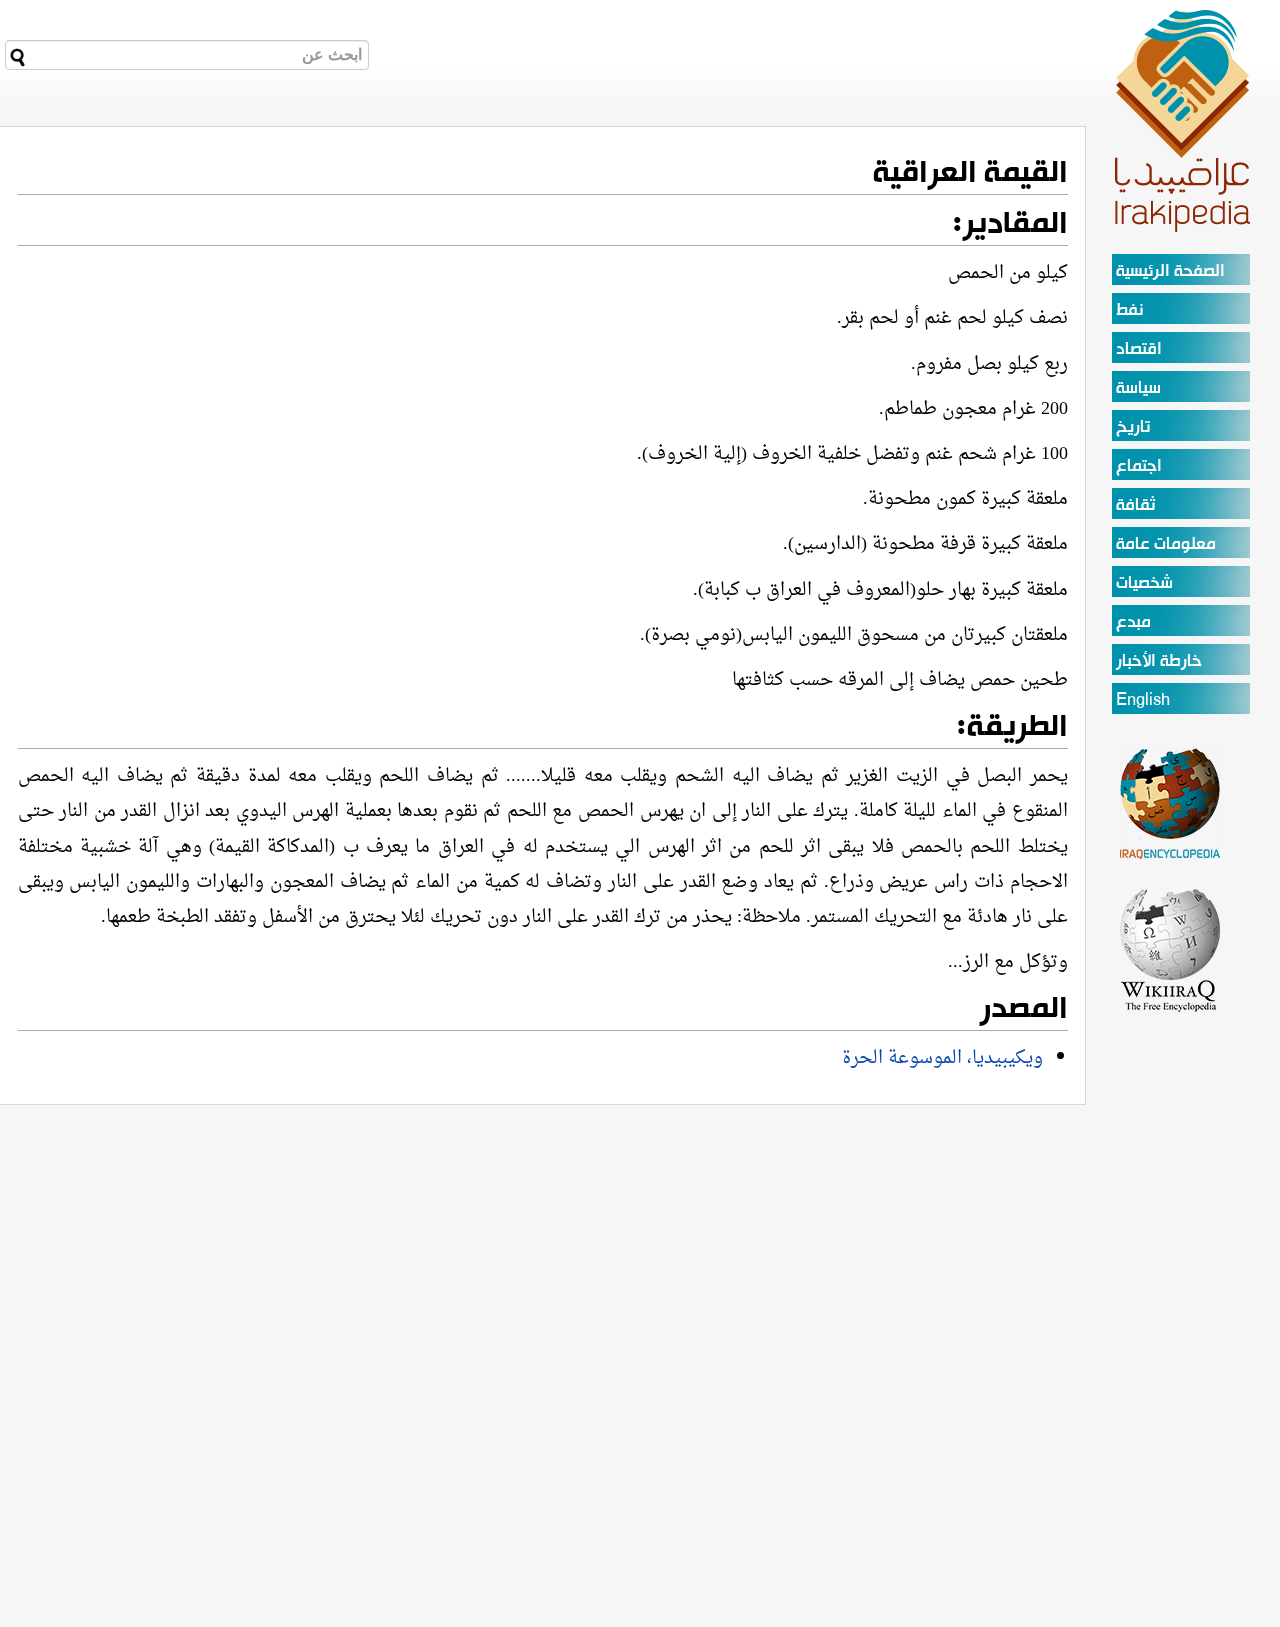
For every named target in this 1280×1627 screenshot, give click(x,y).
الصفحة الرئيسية (1170, 271)
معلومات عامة (1166, 544)
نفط (1129, 310)
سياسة (1138, 388)
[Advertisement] (680, 1245)
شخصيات (1144, 583)
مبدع (1133, 622)
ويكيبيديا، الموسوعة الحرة (942, 1058)
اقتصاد (1139, 349)
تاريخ (1133, 427)
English (1143, 700)
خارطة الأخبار (1159, 661)
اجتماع (1139, 466)
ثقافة (1135, 505)
